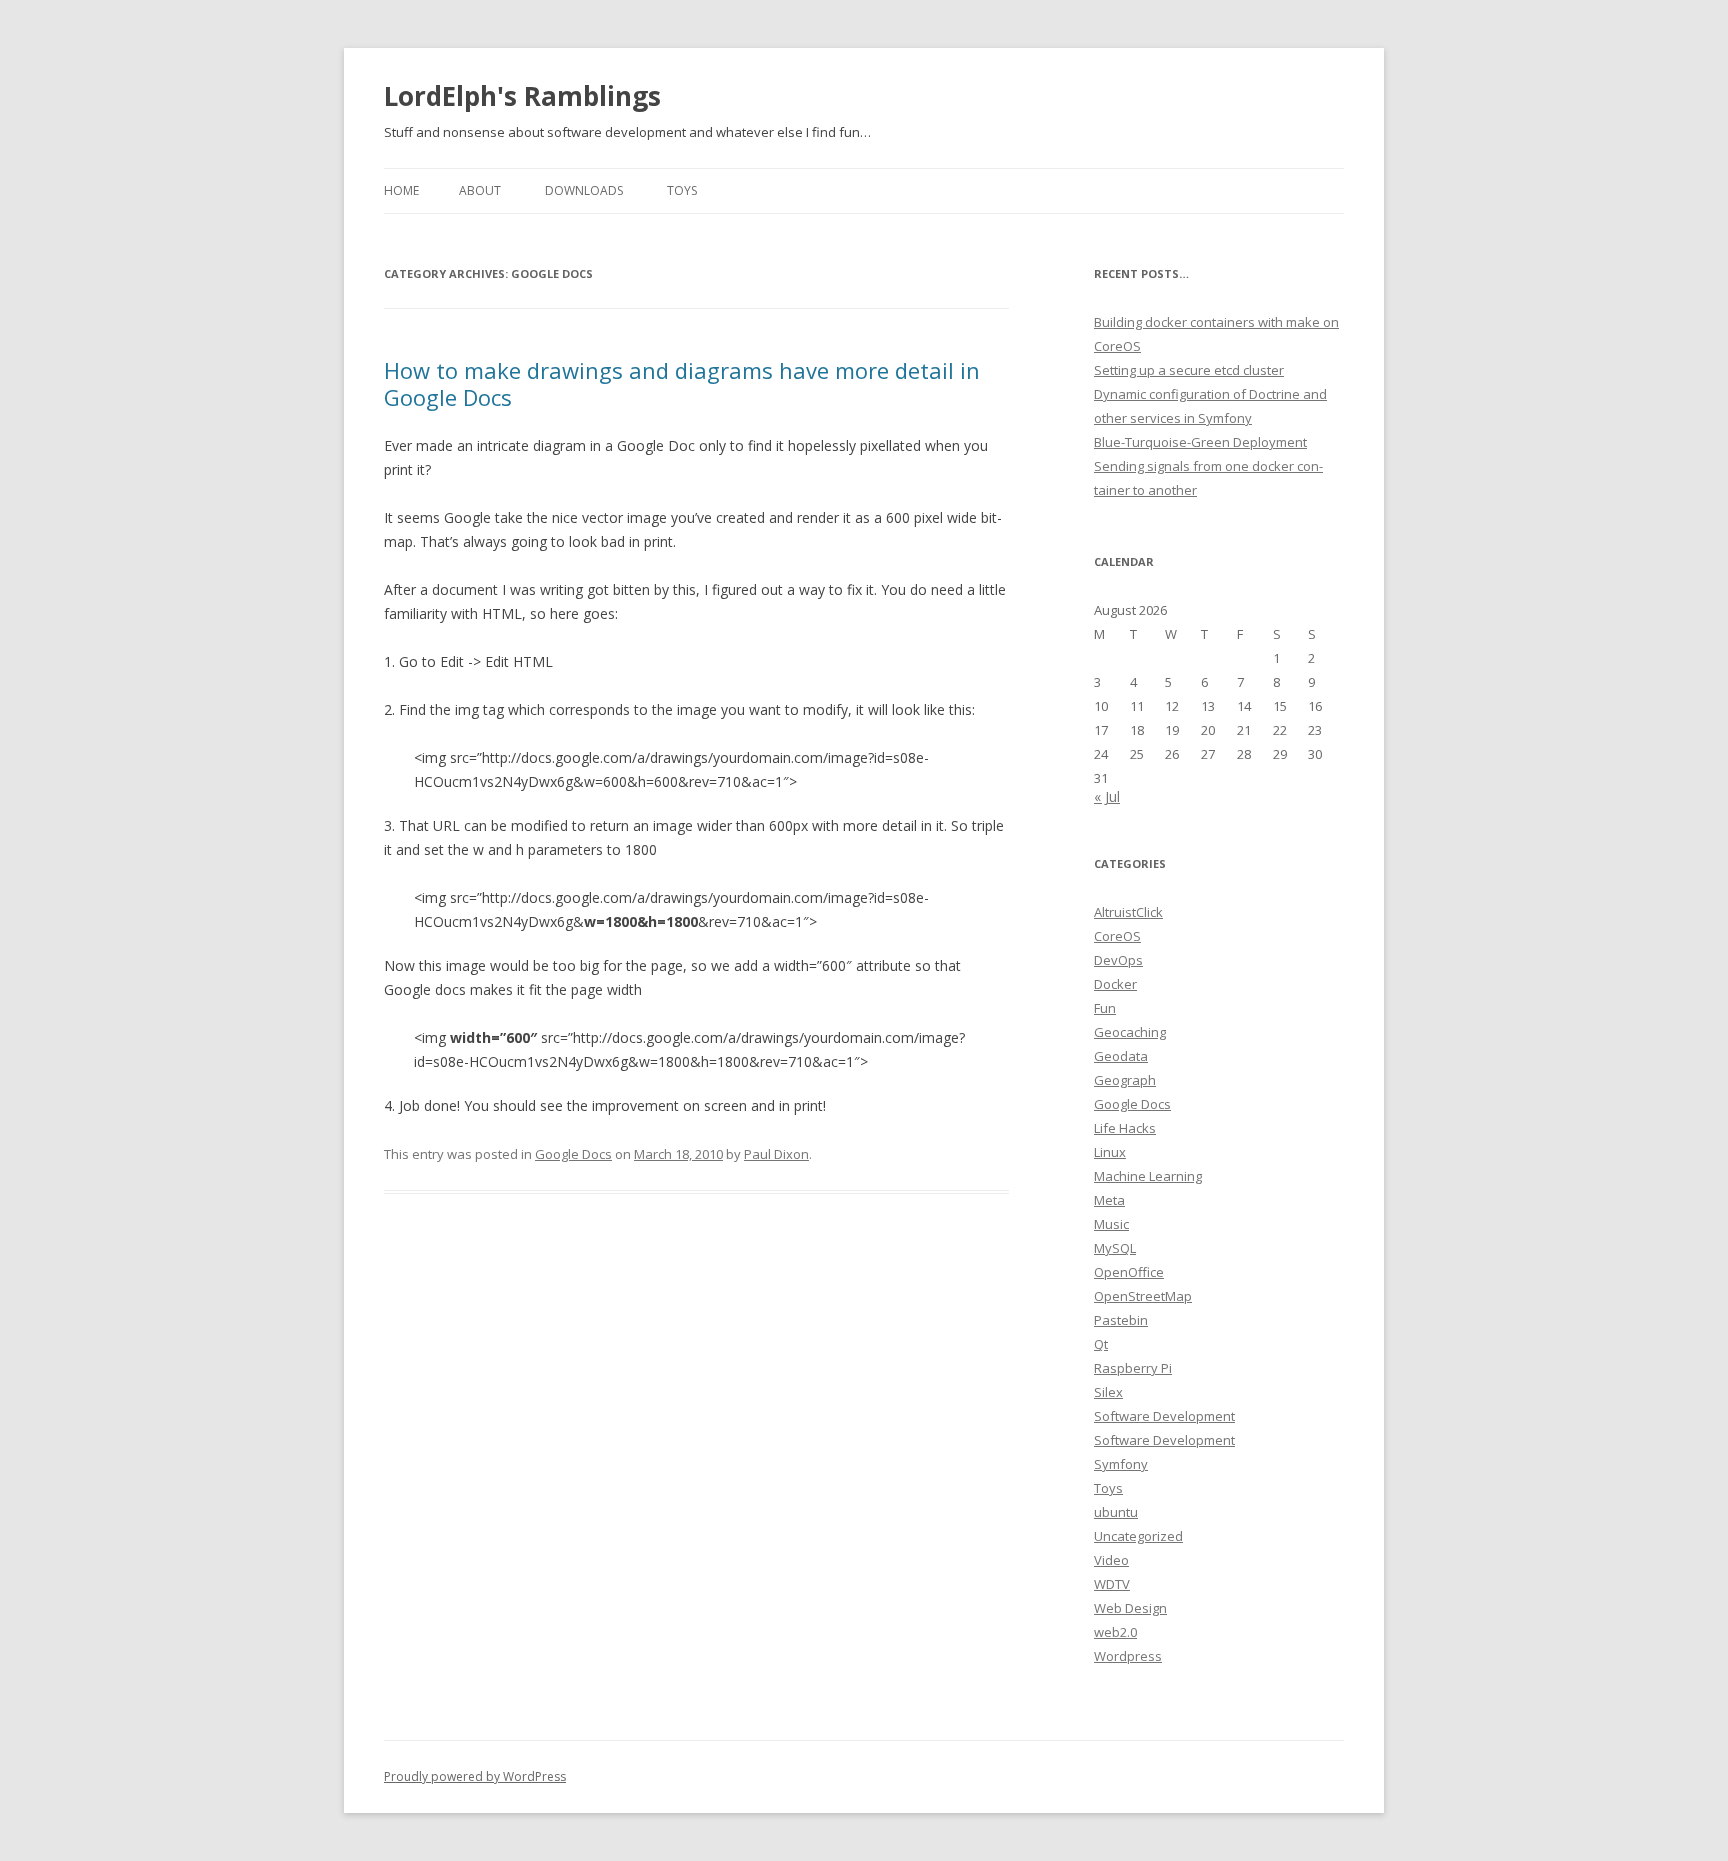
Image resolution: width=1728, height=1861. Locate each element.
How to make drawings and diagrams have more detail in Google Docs (682, 383)
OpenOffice (1129, 1272)
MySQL (1115, 1248)
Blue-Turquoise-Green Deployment (1200, 442)
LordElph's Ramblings (522, 96)
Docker (1115, 984)
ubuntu (1116, 1512)
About (480, 190)
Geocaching (1130, 1032)
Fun (1105, 1008)
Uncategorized (1138, 1536)
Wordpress (1128, 1656)
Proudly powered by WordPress (475, 1776)
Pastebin (1121, 1320)
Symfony (1121, 1464)
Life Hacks (1125, 1128)
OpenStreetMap (1143, 1296)
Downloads (584, 190)
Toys (682, 190)
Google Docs (573, 1154)
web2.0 (1115, 1632)
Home (401, 190)
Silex (1108, 1392)
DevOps (1118, 960)
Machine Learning (1148, 1176)
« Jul (1107, 796)
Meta (1109, 1200)
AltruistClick (1128, 912)
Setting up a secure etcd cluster (1189, 370)
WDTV (1112, 1584)
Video (1111, 1560)
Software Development (1164, 1416)
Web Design (1130, 1608)
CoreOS (1117, 936)
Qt (1101, 1344)
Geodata (1121, 1056)
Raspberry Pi (1133, 1368)
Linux (1110, 1152)
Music (1111, 1224)
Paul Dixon (776, 1154)
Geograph (1125, 1080)
